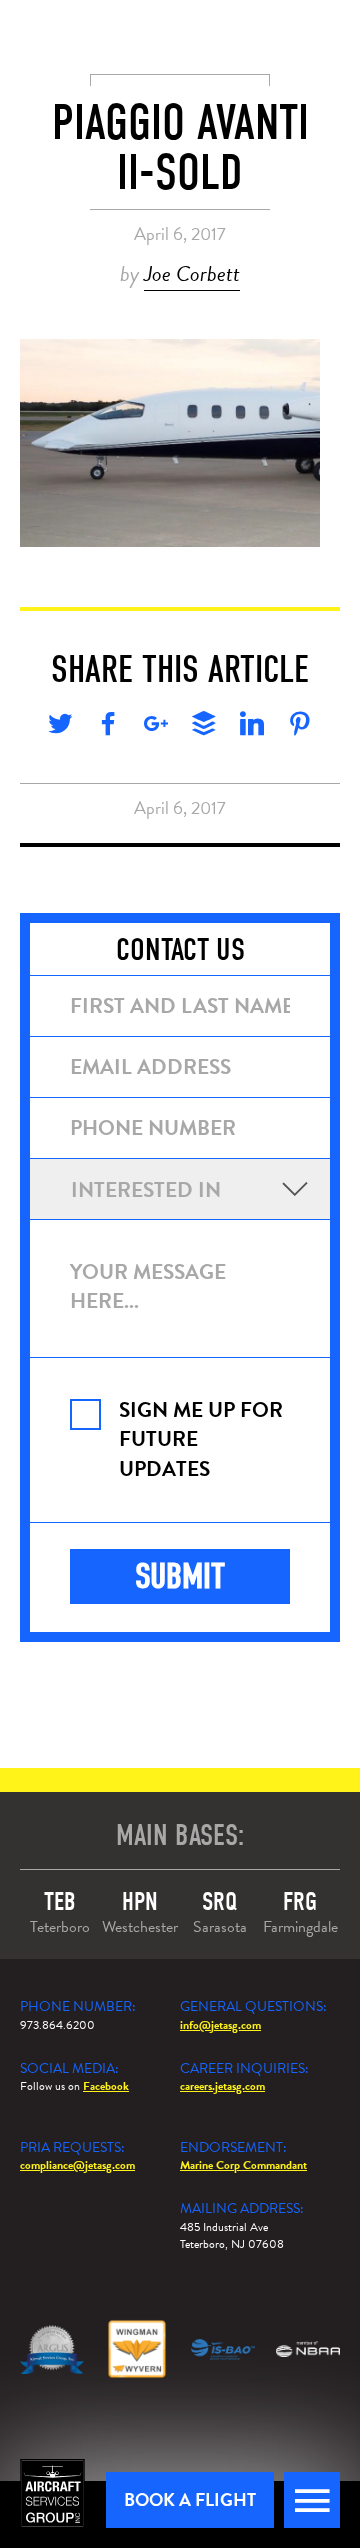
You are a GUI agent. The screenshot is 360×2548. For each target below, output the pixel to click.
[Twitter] (60, 727)
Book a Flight (190, 2499)
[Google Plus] (156, 727)
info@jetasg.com (220, 2025)
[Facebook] (108, 727)
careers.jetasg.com (222, 2086)
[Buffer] (204, 727)
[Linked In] (252, 727)
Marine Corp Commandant (243, 2165)
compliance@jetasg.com (77, 2165)
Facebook (106, 2086)
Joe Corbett (192, 273)
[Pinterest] (300, 727)
